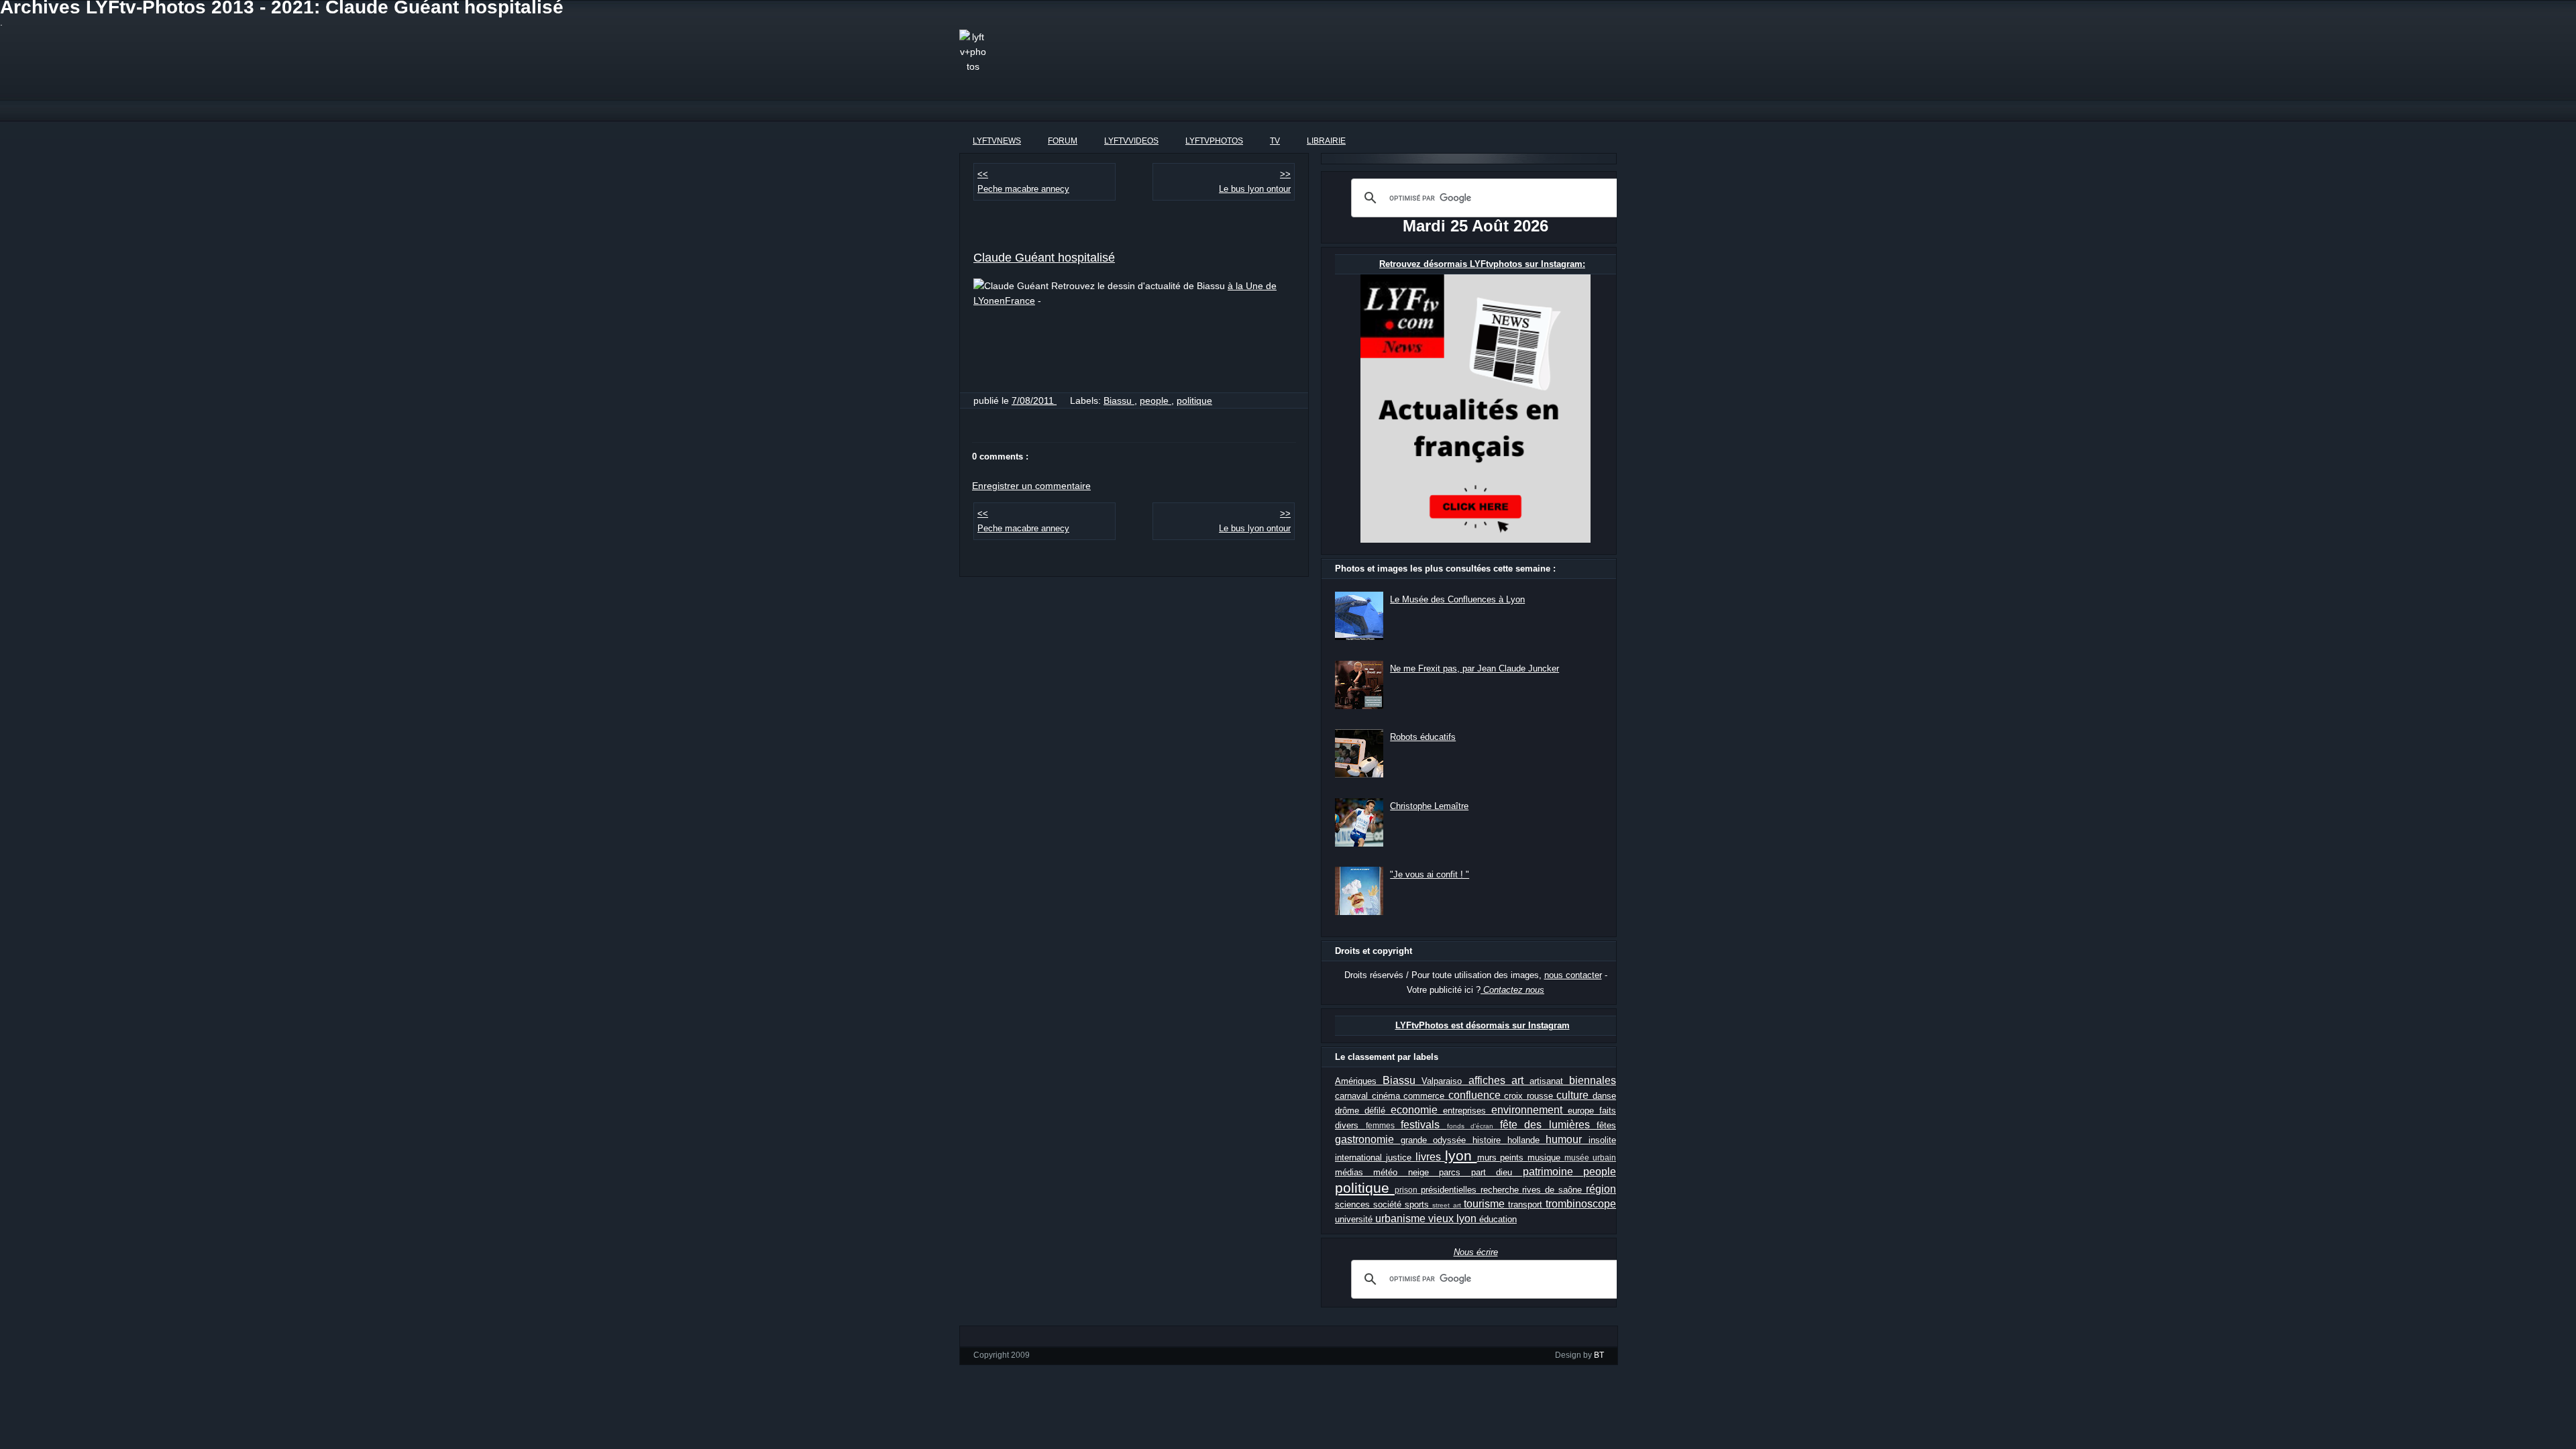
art (1520, 1080)
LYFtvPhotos (1214, 141)
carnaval (1353, 1096)
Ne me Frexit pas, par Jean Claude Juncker (1474, 668)
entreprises (1467, 1111)
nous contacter (1573, 975)
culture (1574, 1095)
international (1360, 1158)
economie (1417, 1110)
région (1601, 1189)
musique (1546, 1158)
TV (1275, 141)
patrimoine (1553, 1172)
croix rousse (1530, 1096)
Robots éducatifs (1423, 737)
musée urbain (1590, 1158)
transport (1527, 1204)
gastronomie (1368, 1139)
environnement (1529, 1110)
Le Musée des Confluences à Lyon (1457, 599)
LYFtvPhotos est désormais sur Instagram (1483, 1025)
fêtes (1606, 1125)
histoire (1490, 1140)
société (1389, 1204)
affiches (1490, 1080)
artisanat (1549, 1081)
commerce (1426, 1096)
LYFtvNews (997, 141)
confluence (1477, 1095)
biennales (1593, 1080)
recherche (1502, 1190)
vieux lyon (1454, 1219)
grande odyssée (1437, 1140)
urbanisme (1402, 1219)
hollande (1527, 1140)
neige (1424, 1172)
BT (1599, 1355)
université (1355, 1219)
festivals (1424, 1125)
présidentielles (1451, 1190)
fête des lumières (1549, 1125)
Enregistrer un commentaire (1031, 486)
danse (1604, 1096)
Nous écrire (1476, 1252)
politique (1194, 400)
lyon (1461, 1156)
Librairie (1326, 141)
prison (1408, 1190)
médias (1354, 1172)
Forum (1063, 141)
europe (1584, 1111)
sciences (1354, 1204)
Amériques (1359, 1081)
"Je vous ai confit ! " (1430, 874)
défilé (1378, 1111)
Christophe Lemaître (1429, 806)
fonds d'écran (1473, 1126)
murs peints (1503, 1158)
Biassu (1119, 400)
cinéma (1388, 1096)
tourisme (1486, 1204)
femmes (1384, 1125)
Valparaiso (1445, 1081)
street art (1448, 1205)
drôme (1350, 1111)
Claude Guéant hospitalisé (1044, 258)
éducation (1498, 1219)
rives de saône (1554, 1190)
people (1156, 400)
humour (1567, 1139)
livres (1430, 1157)
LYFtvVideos (1131, 141)
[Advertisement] (1284, 60)
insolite (1602, 1140)
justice (1401, 1158)
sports (1418, 1204)
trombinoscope (1581, 1204)
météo (1390, 1172)
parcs (1455, 1172)
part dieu (1497, 1172)
